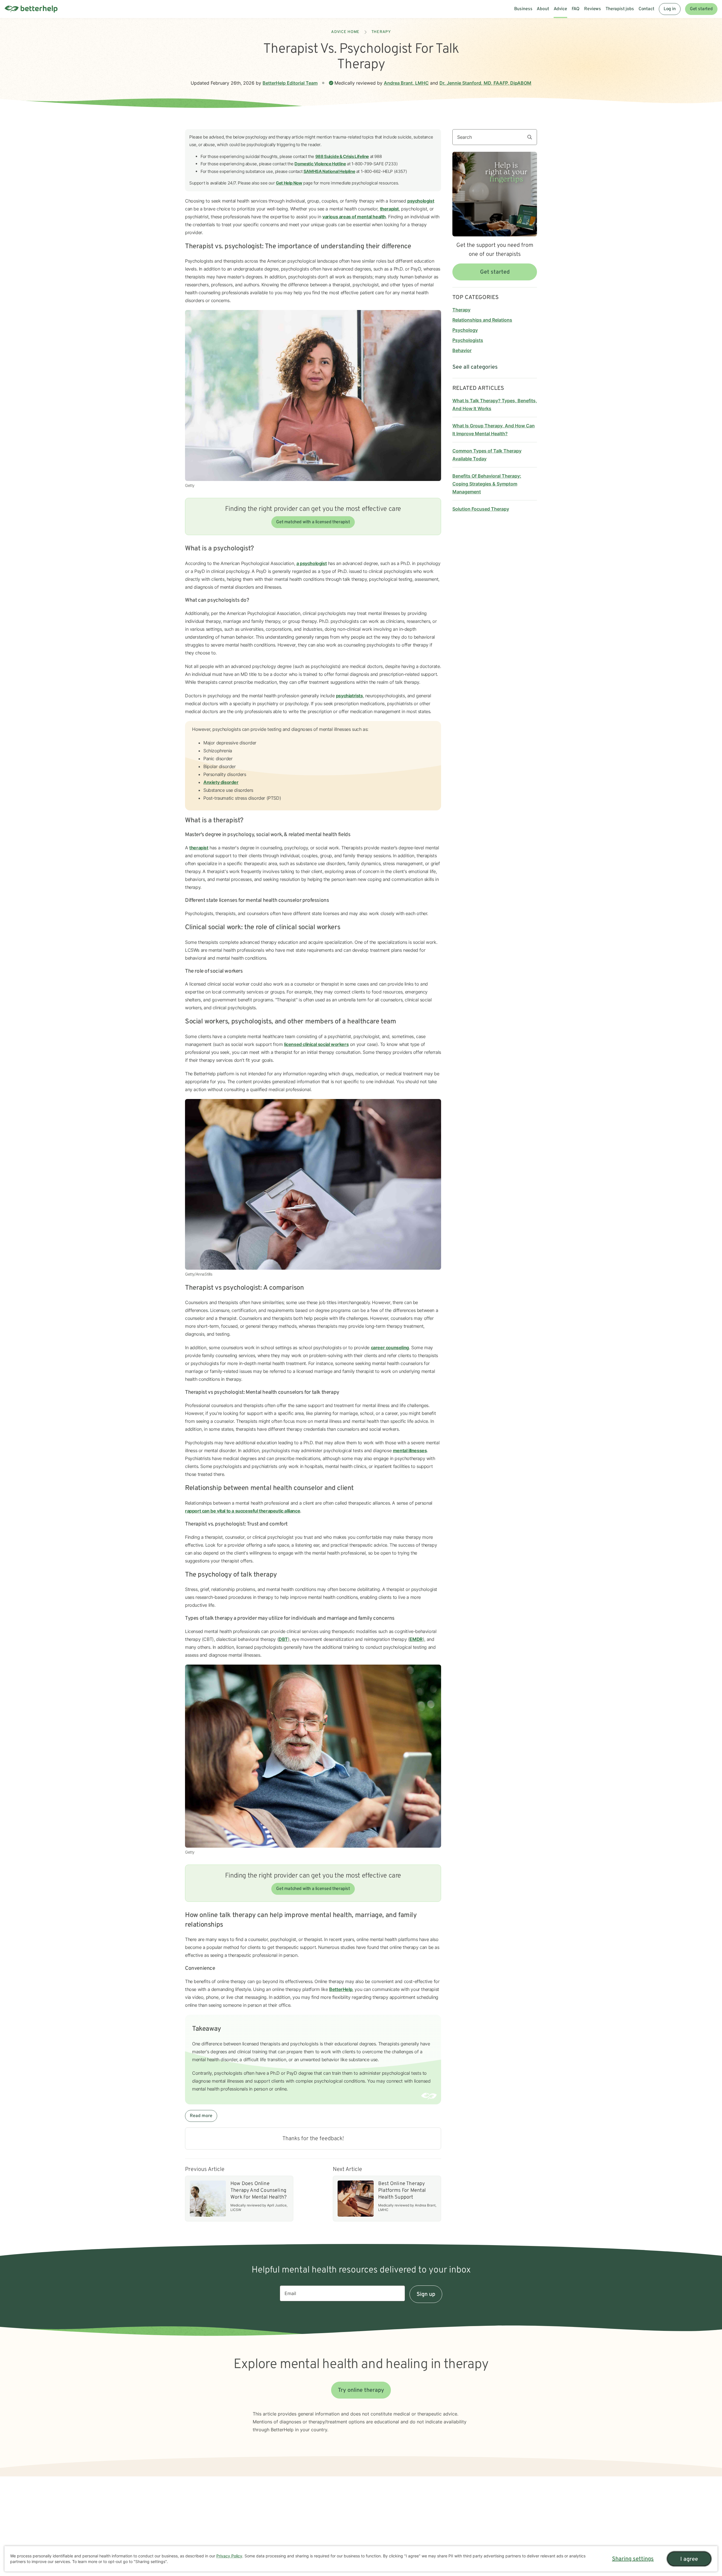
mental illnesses (410, 1450)
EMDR (416, 1639)
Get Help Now (289, 183)
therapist (389, 209)
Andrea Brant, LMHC (406, 83)
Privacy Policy (229, 2556)
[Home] (31, 9)
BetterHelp (341, 1989)
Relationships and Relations (482, 320)
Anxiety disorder (221, 782)
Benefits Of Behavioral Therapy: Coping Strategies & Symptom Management (487, 484)
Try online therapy (361, 2390)
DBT (283, 1639)
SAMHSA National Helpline (329, 171)
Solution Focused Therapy (481, 509)
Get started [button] (495, 272)
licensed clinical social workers (316, 1044)
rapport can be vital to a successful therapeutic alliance (243, 1511)
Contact (646, 9)
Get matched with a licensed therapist (313, 522)
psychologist (421, 201)
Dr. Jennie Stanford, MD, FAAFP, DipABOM (485, 83)
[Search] (532, 137)
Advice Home (345, 32)
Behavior (462, 350)
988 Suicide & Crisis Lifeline (342, 156)
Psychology (465, 330)
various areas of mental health (354, 217)
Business (523, 9)
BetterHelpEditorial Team (290, 83)
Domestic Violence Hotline (320, 164)
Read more (201, 2116)
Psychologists (468, 340)
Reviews (593, 9)
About (543, 9)
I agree (689, 2559)
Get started (701, 9)
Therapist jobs (620, 9)
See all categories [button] (475, 367)
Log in (670, 9)
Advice (560, 9)
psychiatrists (349, 696)
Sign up (426, 2294)
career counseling (390, 1348)
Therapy (381, 32)
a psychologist (312, 563)
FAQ (576, 9)
